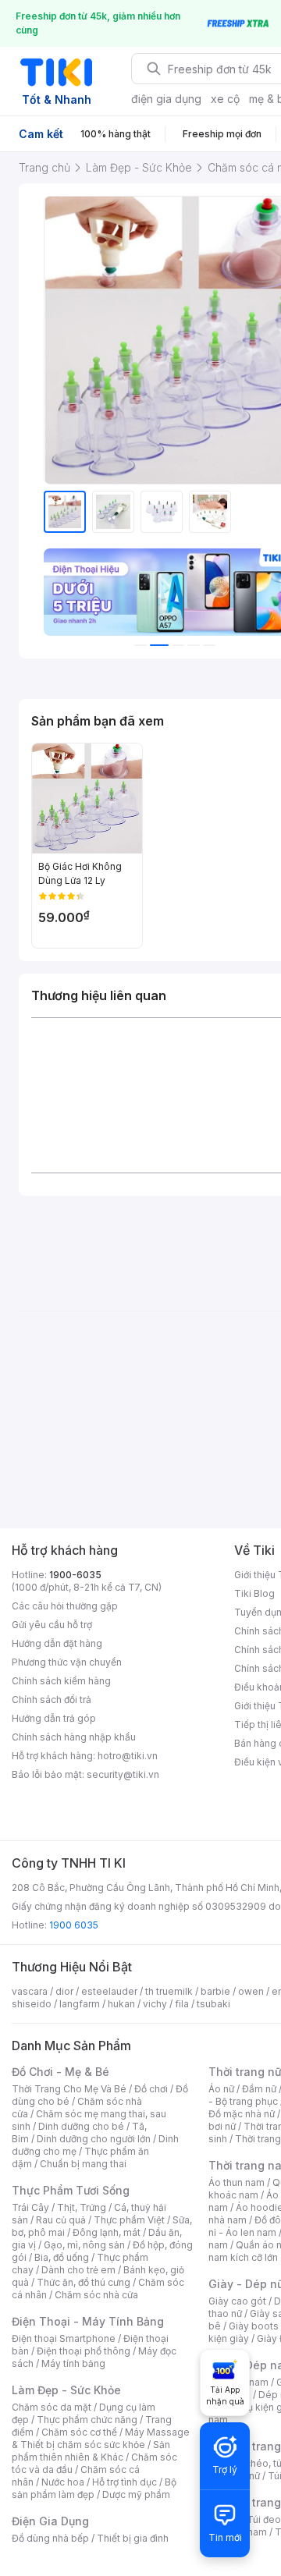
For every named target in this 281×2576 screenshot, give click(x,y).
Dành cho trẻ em (78, 2270)
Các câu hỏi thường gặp (65, 1606)
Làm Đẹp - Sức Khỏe (66, 2390)
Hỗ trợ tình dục (124, 2482)
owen (251, 1991)
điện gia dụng (166, 99)
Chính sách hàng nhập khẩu (74, 1737)
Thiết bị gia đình (133, 2538)
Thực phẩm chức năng (87, 2420)
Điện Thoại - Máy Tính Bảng (88, 2321)
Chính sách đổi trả (52, 1700)
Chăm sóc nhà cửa (96, 2295)
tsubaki (213, 2004)
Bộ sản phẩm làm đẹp (94, 2488)
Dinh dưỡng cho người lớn (94, 2139)
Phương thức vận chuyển (67, 1662)
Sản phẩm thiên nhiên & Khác (91, 2451)
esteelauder (109, 1991)
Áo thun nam (237, 2182)
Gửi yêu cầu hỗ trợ (52, 1625)
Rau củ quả (61, 2220)
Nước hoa (63, 2482)
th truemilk (169, 1991)
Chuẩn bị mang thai (83, 2164)
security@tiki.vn (123, 1774)
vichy (155, 2004)
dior (64, 1991)
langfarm (80, 2004)
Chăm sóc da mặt (52, 2407)
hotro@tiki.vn (128, 1756)
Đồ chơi (151, 2089)
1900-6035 (75, 1575)
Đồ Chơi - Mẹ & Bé (60, 2072)
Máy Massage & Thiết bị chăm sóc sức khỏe (101, 2438)
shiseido (32, 2004)
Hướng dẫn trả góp (54, 1718)
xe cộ (225, 99)
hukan (121, 2004)
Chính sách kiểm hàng (61, 1681)
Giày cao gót (237, 2301)
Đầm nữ (259, 2089)
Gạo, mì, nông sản (84, 2245)
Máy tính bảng (73, 2363)
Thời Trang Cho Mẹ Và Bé (69, 2089)
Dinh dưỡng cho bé (81, 2126)
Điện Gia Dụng (50, 2521)
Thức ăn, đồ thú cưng (84, 2282)
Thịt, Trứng (82, 2207)
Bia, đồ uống (62, 2257)
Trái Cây (30, 2207)
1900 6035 (74, 1925)
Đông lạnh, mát (107, 2232)
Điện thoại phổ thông (84, 2351)
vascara (30, 1991)
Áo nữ (221, 2089)
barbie (215, 1991)
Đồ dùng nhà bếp (50, 2538)
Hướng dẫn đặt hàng (57, 1643)
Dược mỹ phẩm (136, 2494)
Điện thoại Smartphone (64, 2338)
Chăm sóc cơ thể (79, 2432)
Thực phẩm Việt (129, 2220)
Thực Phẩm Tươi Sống (71, 2190)
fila (182, 2004)
